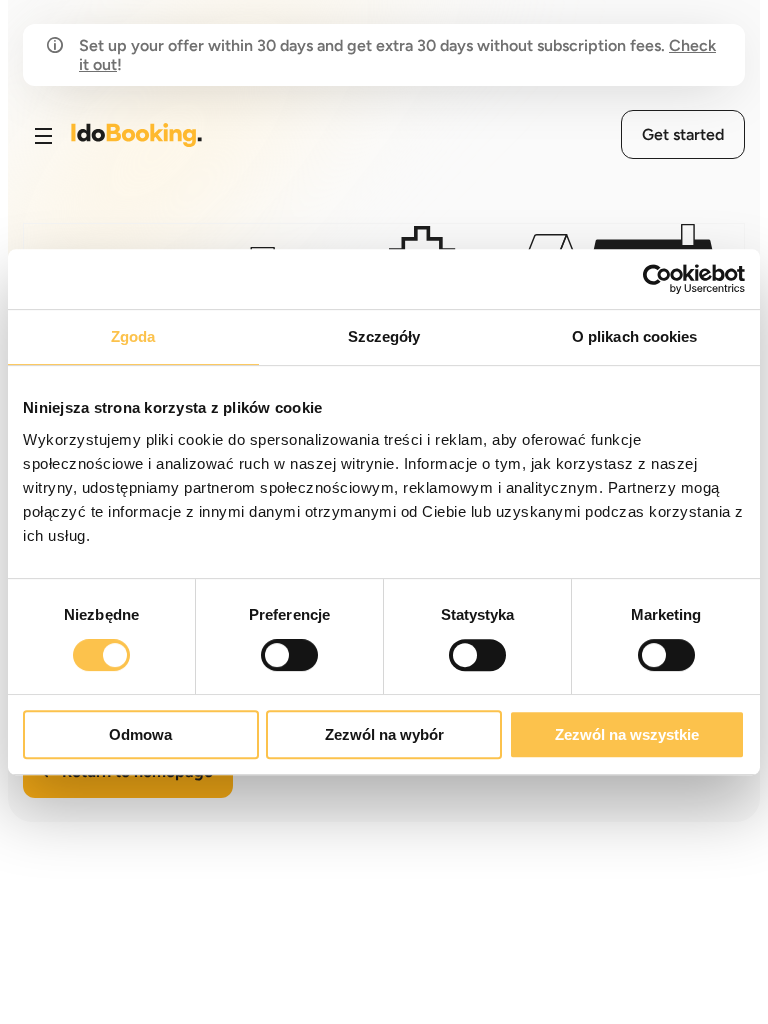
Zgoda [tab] (133, 336)
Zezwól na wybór (384, 734)
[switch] (289, 655)
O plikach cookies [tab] (635, 336)
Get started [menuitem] (683, 134)
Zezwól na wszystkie (627, 734)
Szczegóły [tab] (384, 336)
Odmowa (140, 734)
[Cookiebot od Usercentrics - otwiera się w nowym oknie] (657, 279)
